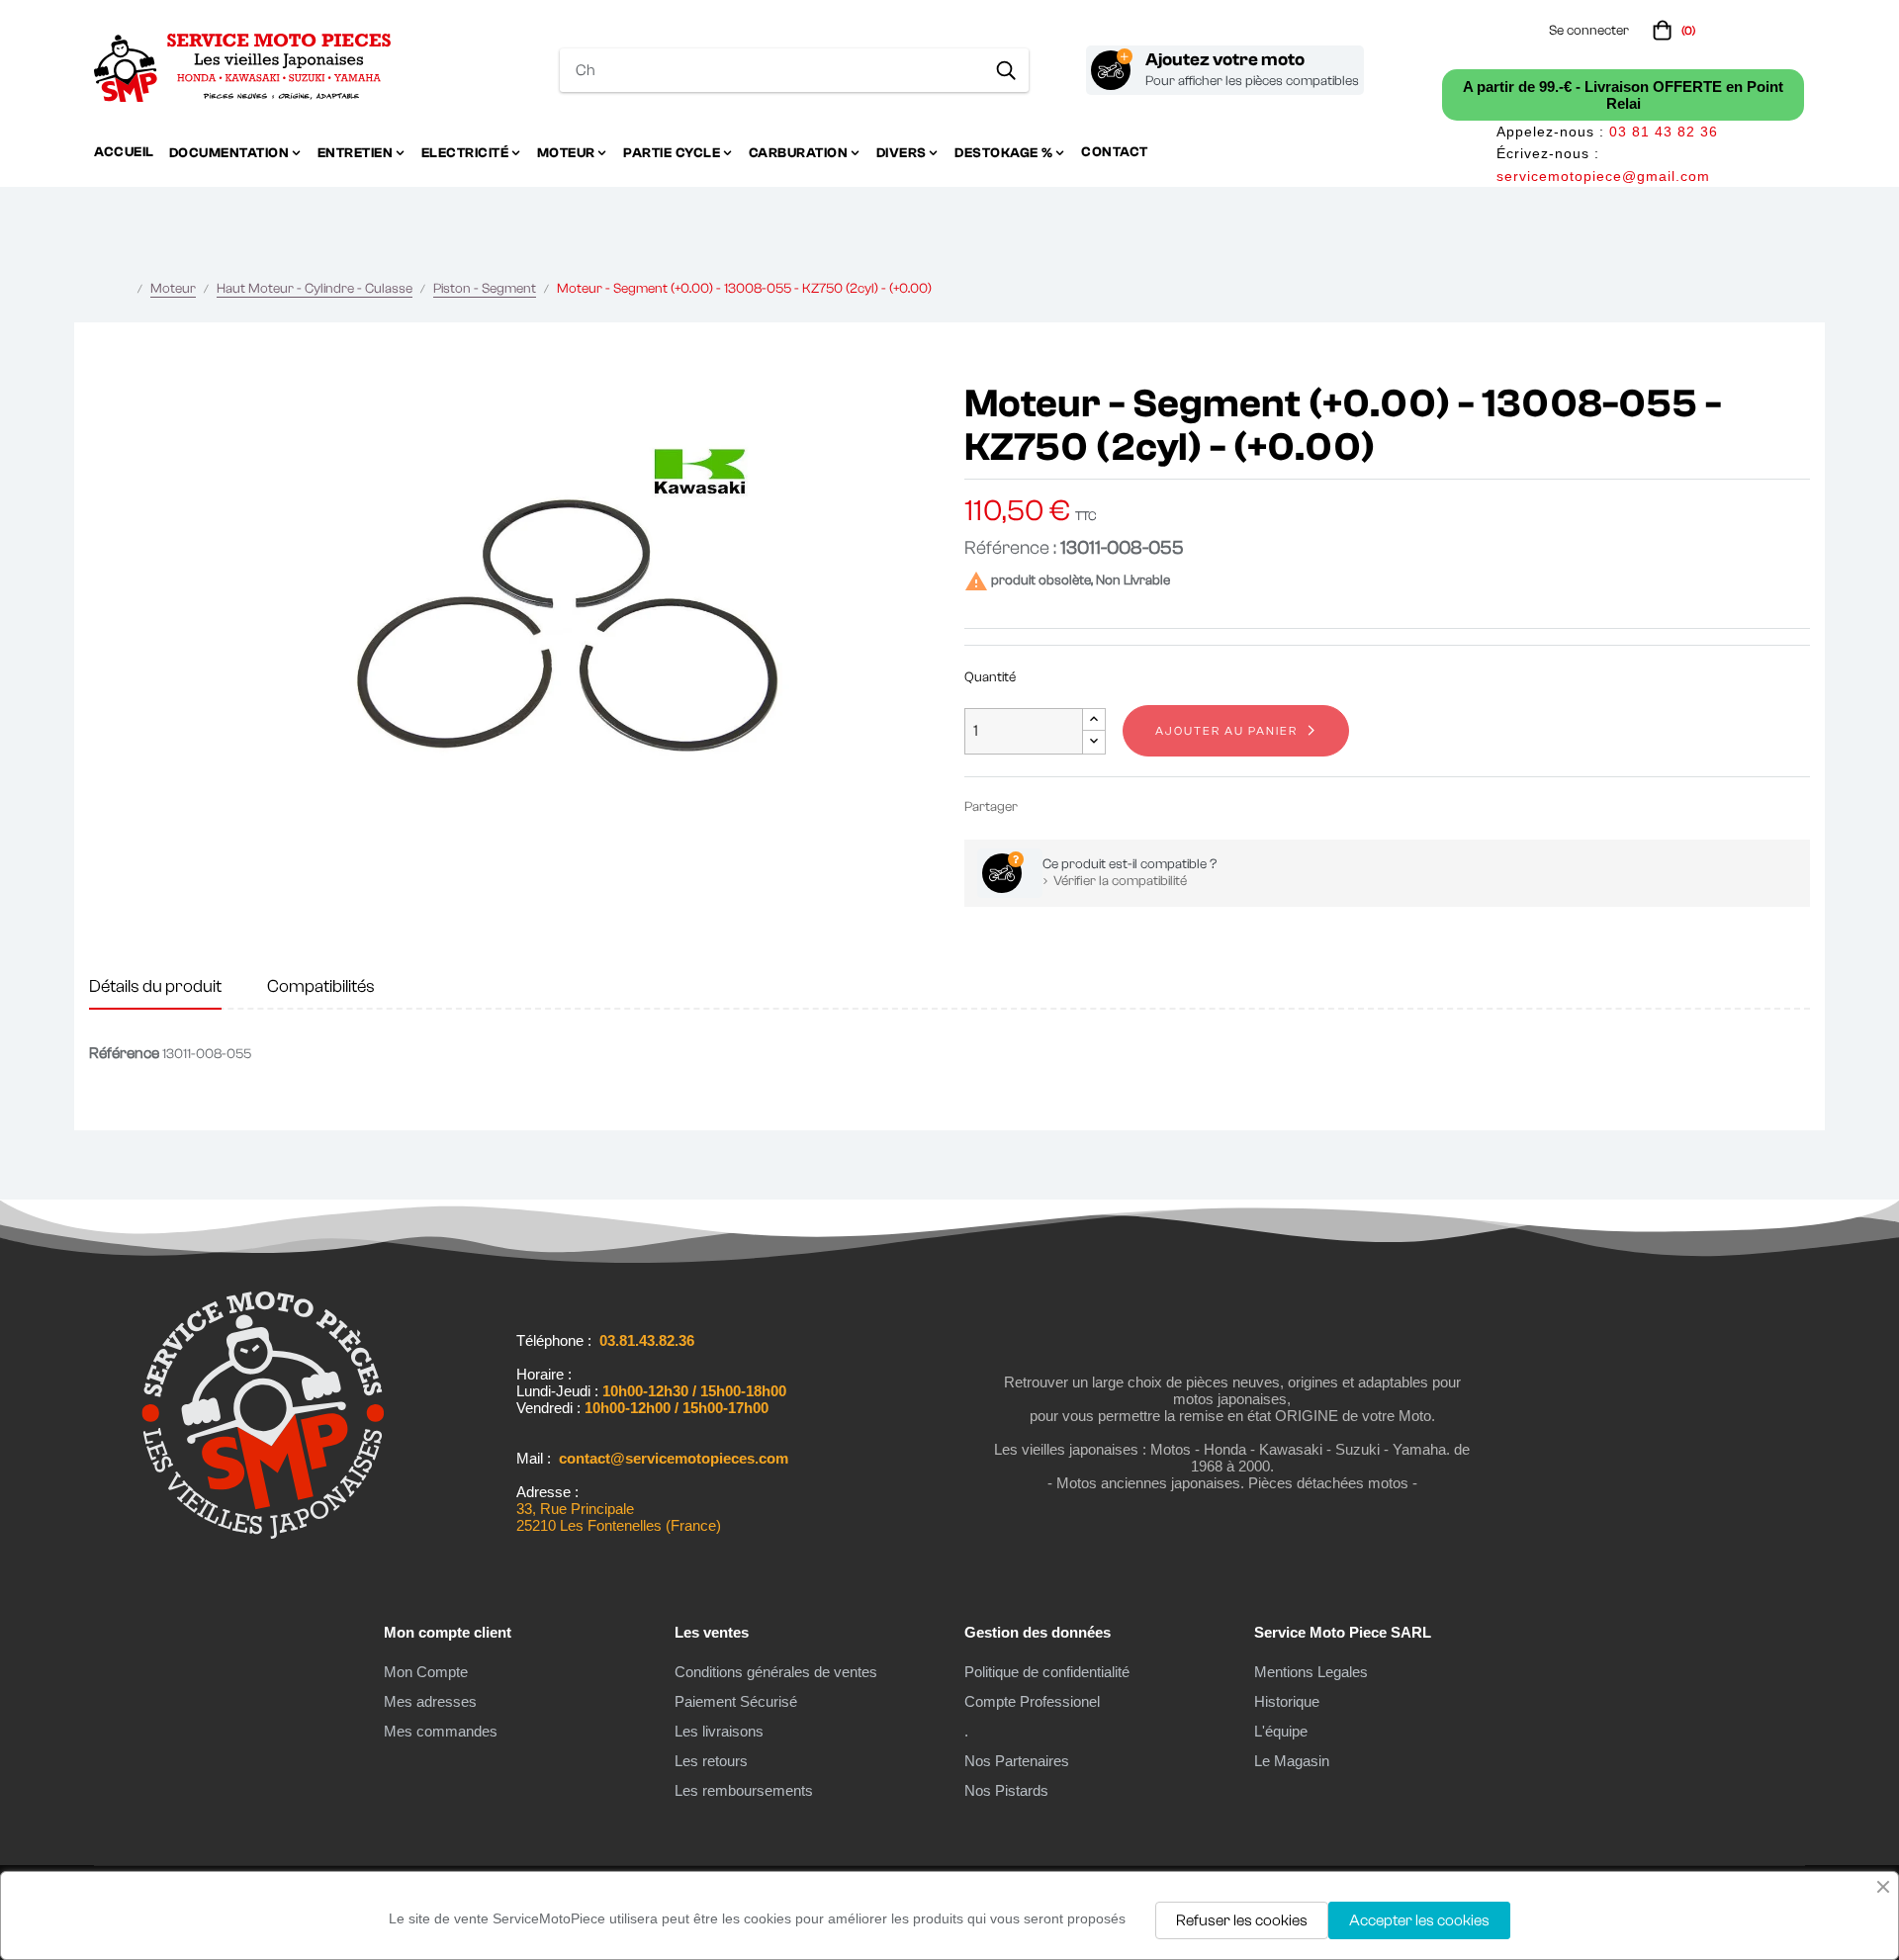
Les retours (711, 1761)
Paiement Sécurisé (736, 1701)
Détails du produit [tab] (155, 986)
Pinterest (1101, 806)
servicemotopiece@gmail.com (1603, 176)
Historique (1287, 1701)
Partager (1041, 806)
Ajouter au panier (1226, 731)
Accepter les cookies (1419, 1920)
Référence (124, 1053)
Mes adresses (430, 1701)
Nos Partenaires (1017, 1761)
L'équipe (1281, 1731)
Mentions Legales (1311, 1672)
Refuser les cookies (1242, 1920)
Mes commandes (441, 1731)
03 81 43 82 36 (1664, 132)
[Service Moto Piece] (263, 1535)
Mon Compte (426, 1672)
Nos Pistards (1006, 1790)
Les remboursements (744, 1790)
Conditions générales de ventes (776, 1672)
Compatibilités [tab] (321, 986)
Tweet (1071, 806)
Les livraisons (719, 1731)
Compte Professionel (1032, 1701)
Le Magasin (1292, 1761)
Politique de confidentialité (1047, 1672)
